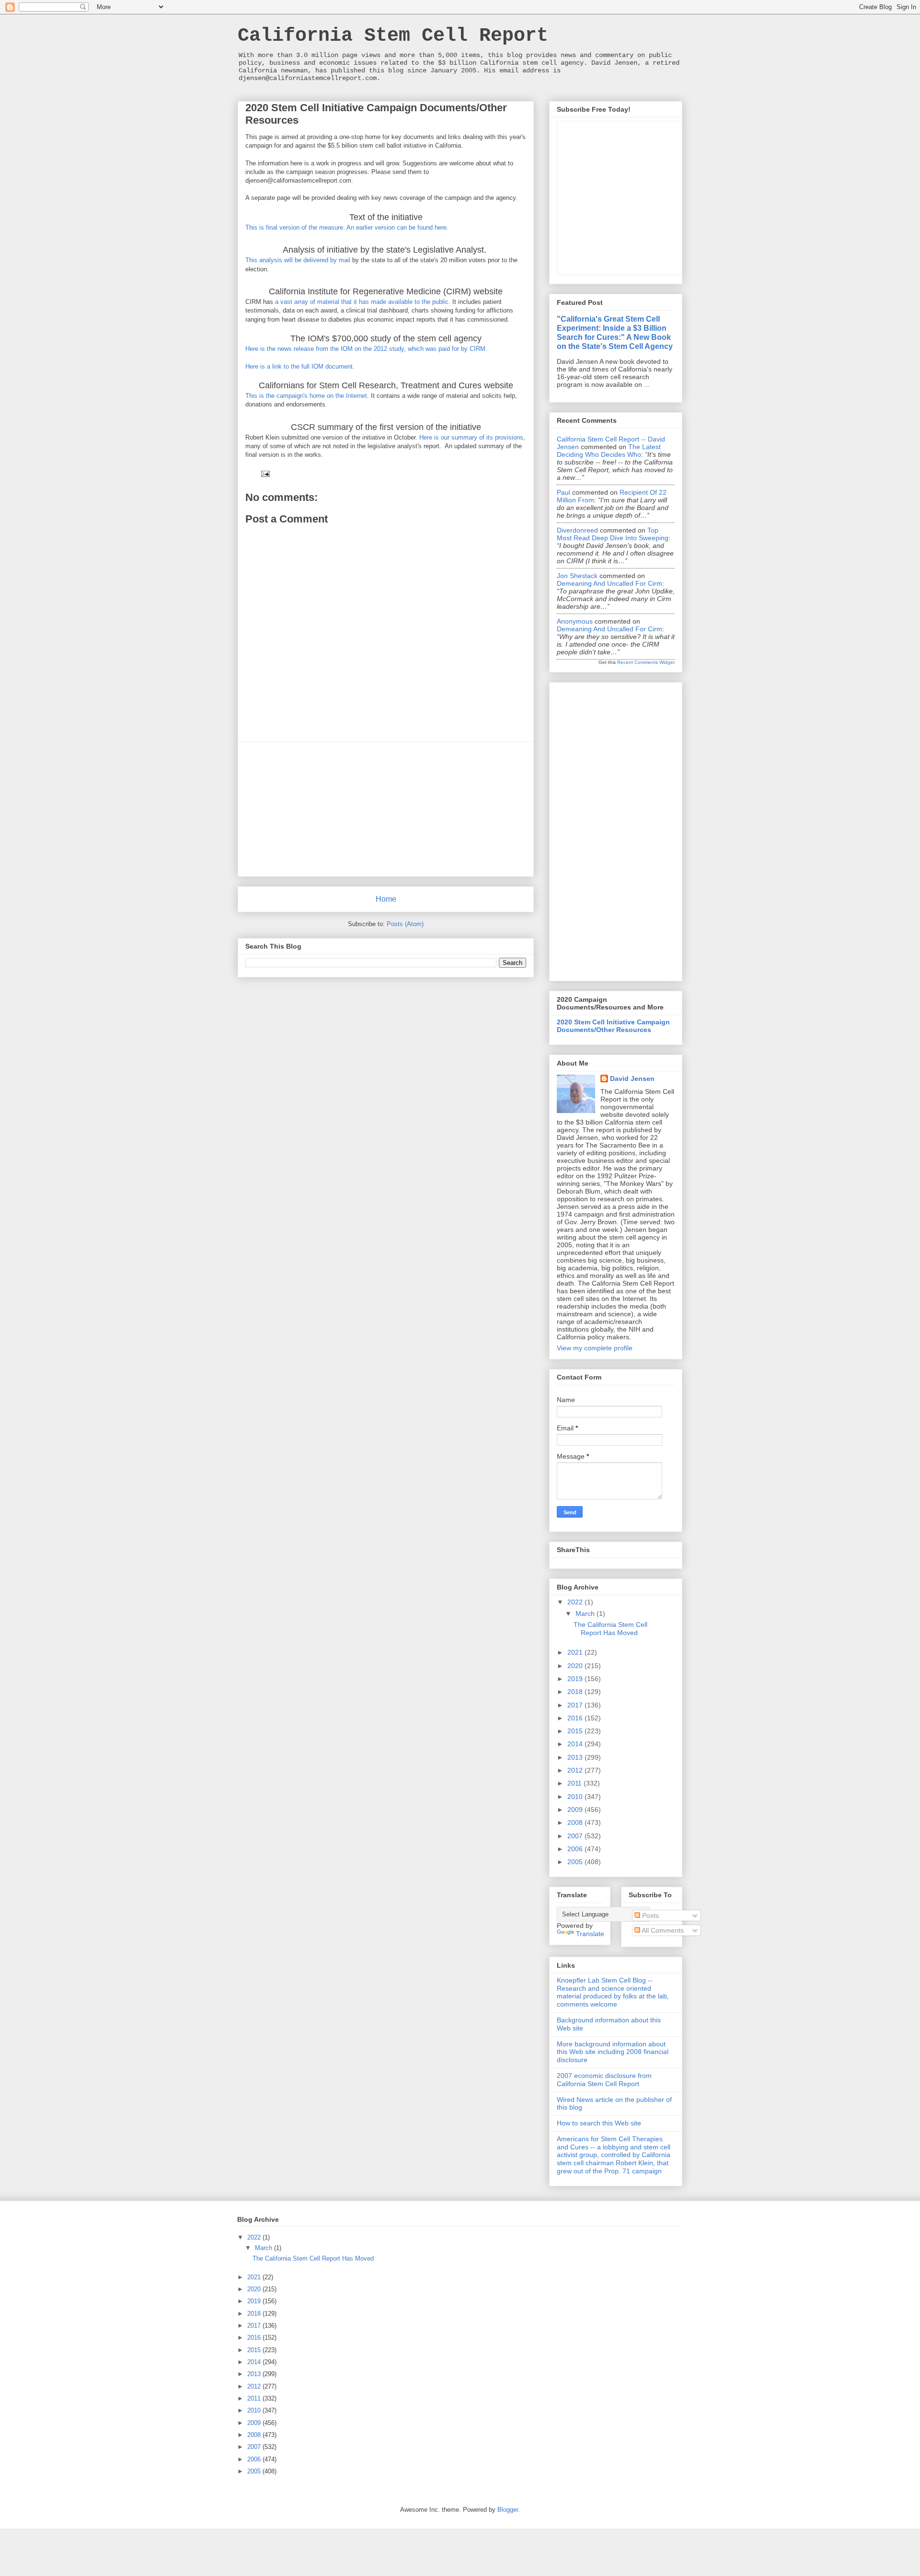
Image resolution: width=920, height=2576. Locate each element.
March (586, 1613)
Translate (590, 1934)
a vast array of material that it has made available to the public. (363, 302)
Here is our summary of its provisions (471, 437)
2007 (576, 1836)
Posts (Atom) (405, 924)
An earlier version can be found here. (397, 227)
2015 (576, 1731)
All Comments (662, 1930)
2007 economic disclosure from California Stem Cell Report (604, 2080)
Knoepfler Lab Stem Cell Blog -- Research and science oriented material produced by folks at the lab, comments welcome (613, 1992)
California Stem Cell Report (393, 36)
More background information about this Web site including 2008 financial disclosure (613, 2052)
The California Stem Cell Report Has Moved (610, 1629)
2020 (576, 1666)
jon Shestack (577, 576)
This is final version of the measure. (295, 227)
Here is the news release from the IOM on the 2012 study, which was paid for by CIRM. (367, 349)
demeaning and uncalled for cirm (609, 583)
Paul (563, 492)
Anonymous (575, 621)
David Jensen (632, 1079)
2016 (576, 1718)
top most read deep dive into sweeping (613, 534)
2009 (576, 1810)
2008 (576, 1822)
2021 (576, 1652)
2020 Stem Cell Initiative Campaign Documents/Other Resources (613, 1026)
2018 (576, 1692)
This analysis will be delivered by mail (298, 260)
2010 (576, 1797)
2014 (576, 1744)
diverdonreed (577, 530)
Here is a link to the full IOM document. (300, 366)
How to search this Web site (599, 2123)
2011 (575, 1783)
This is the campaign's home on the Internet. (307, 396)
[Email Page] (265, 473)
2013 (576, 1757)
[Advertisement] (386, 809)
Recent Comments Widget (646, 662)
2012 (576, 1770)
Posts (650, 1915)
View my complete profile (595, 1348)
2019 (576, 1679)
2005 (576, 1862)
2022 (576, 1602)
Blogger (508, 2510)
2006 (576, 1849)
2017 (576, 1705)
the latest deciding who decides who (609, 451)
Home (386, 899)
